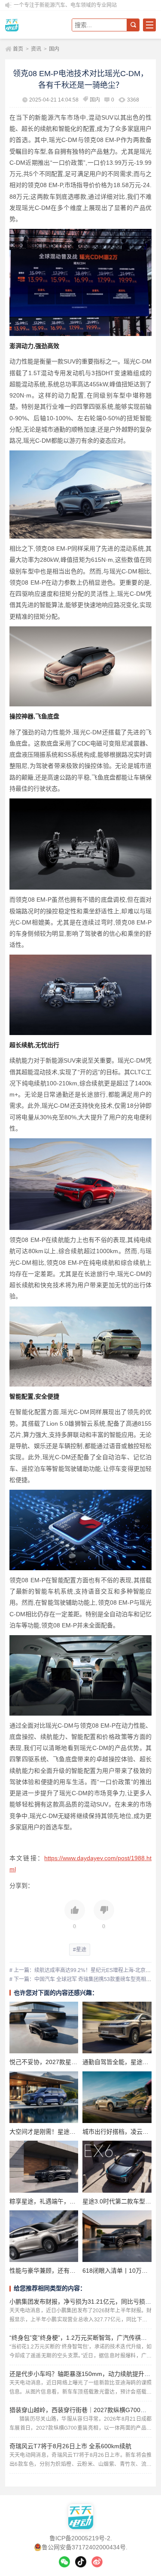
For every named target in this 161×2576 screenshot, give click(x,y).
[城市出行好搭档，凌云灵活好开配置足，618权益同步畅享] (117, 2097)
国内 (54, 49)
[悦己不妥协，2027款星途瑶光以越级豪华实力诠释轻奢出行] (44, 2028)
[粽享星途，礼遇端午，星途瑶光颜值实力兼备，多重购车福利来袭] (44, 2166)
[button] (75, 1915)
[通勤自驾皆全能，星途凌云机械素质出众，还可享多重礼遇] (117, 2028)
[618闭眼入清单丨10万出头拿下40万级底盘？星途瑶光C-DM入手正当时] (117, 2236)
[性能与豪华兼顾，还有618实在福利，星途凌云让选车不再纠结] (44, 2236)
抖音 (81, 2562)
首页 (18, 49)
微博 (97, 2562)
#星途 (80, 1950)
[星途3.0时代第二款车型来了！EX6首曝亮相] (117, 2166)
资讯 (36, 49)
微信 (64, 2562)
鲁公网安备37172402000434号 (84, 2547)
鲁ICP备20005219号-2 (80, 2538)
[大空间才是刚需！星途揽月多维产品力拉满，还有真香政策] (44, 2097)
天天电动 (35, 25)
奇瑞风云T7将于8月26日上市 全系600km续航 (70, 2446)
